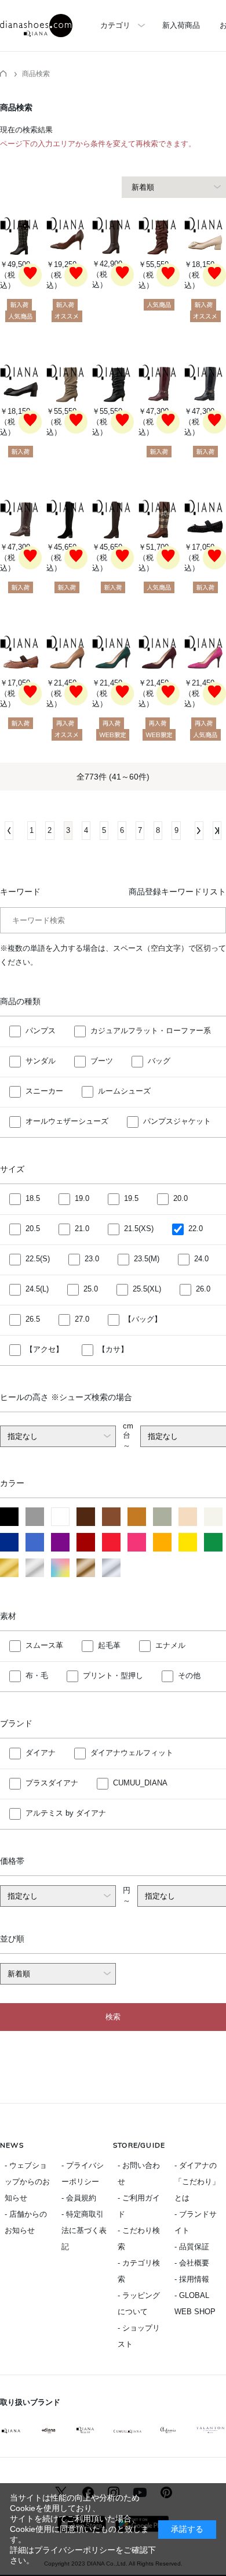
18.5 (33, 1198)
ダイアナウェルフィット (132, 1753)
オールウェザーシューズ (67, 1121)
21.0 (82, 1229)
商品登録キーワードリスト (177, 892)
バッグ (159, 1061)
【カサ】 (113, 1349)
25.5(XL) (147, 1289)
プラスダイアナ (52, 1783)
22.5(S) (38, 1259)
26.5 (33, 1319)
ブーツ (102, 1061)
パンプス (41, 1031)
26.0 (203, 1289)
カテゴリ (115, 25)
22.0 (196, 1229)
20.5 (33, 1229)
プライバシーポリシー (75, 2550)
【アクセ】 (44, 1349)
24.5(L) (37, 1289)
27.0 (82, 1319)
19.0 (82, 1198)
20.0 (181, 1198)
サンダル (41, 1061)
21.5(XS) (139, 1229)
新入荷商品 (181, 25)
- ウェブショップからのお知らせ (27, 2182)
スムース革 (44, 1645)
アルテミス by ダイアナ (66, 1813)
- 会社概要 (192, 2263)
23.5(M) (147, 1259)
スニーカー (44, 1091)
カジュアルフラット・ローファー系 (151, 1031)
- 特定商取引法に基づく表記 (84, 2230)
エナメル (170, 1645)
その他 (189, 1675)
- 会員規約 (79, 2198)
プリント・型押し (113, 1675)
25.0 (91, 1289)
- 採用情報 (192, 2279)
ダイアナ (41, 1753)
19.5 (131, 1198)
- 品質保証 (192, 2247)
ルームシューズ (124, 1091)
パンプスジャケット (177, 1121)
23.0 (92, 1259)
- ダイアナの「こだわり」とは (197, 2182)
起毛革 (109, 1645)
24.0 (201, 1259)
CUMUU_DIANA (140, 1783)
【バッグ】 (143, 1319)
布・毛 (37, 1675)
